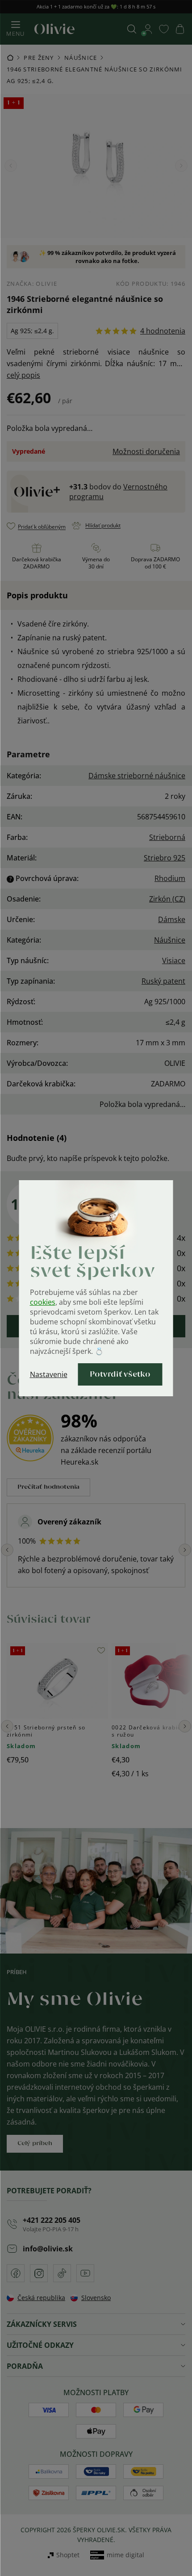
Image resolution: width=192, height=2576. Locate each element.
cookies (43, 1302)
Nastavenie (49, 1374)
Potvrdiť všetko (120, 1374)
